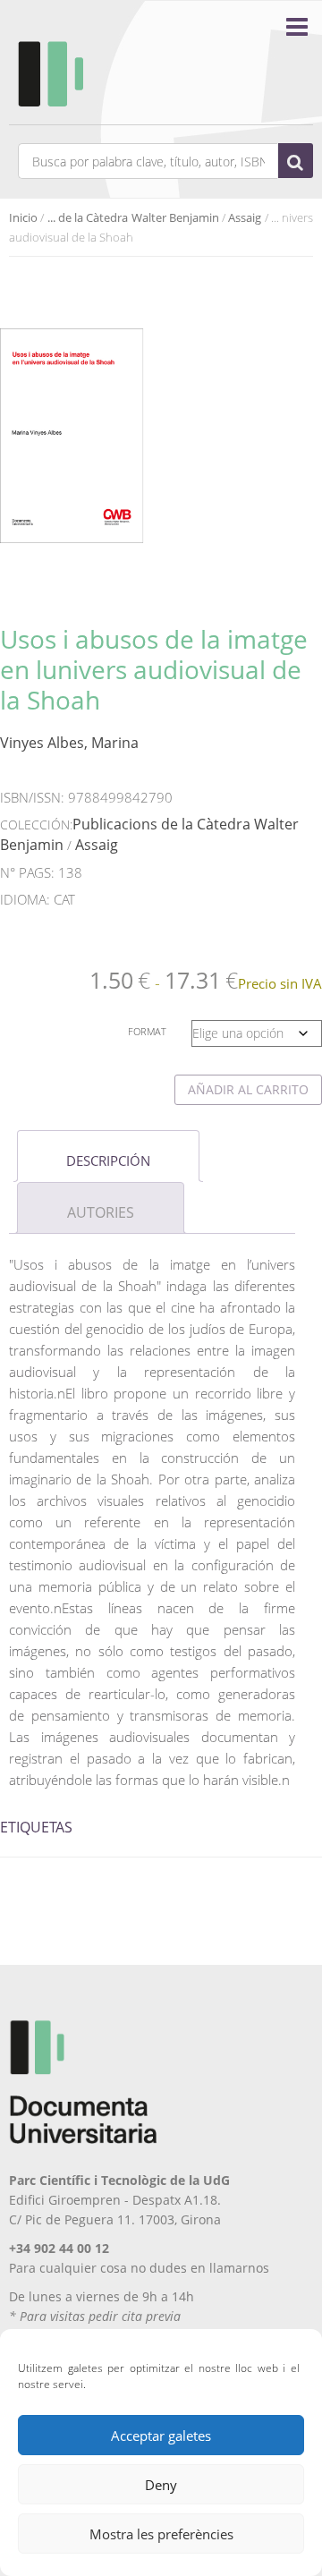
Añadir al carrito (248, 1089)
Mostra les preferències (161, 2534)
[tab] (108, 1156)
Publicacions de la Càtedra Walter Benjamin (149, 834)
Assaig (245, 217)
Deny (161, 2485)
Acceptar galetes (161, 2436)
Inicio (23, 217)
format (147, 1031)
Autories (101, 1212)
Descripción (108, 1160)
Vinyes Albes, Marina (69, 743)
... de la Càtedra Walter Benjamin (133, 217)
